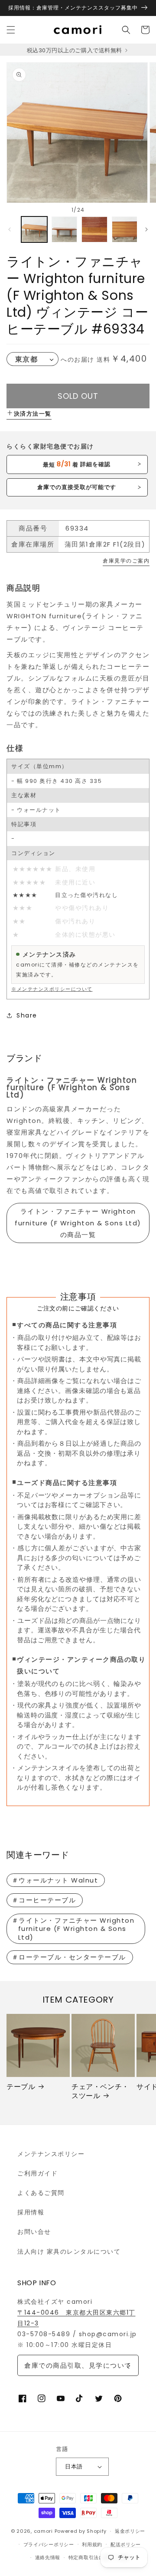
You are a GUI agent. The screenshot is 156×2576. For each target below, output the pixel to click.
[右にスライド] (146, 229)
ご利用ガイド (37, 2173)
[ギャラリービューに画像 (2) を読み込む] (65, 229)
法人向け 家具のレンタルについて (69, 2252)
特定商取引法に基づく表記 (99, 2557)
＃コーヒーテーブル (44, 1900)
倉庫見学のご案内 (126, 561)
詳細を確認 (77, 464)
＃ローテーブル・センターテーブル (69, 1957)
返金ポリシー (130, 2531)
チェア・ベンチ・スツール (100, 2092)
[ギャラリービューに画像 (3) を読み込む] (94, 229)
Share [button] (27, 1015)
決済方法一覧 (33, 414)
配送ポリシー (126, 2544)
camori (43, 2531)
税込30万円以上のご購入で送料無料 (75, 50)
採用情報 (31, 2212)
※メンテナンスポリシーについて (52, 989)
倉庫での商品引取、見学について (78, 2365)
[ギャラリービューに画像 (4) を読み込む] (125, 229)
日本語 (74, 2466)
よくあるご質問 (41, 2193)
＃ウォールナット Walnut (55, 1880)
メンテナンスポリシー (51, 2154)
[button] (11, 30)
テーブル (21, 2087)
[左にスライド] (10, 229)
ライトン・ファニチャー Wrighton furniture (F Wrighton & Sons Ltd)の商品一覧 (78, 1223)
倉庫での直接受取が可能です (77, 487)
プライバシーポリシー (49, 2544)
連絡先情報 (48, 2557)
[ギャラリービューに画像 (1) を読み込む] (34, 229)
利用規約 (92, 2544)
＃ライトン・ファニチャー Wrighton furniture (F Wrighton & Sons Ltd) (73, 1929)
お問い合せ (34, 2232)
